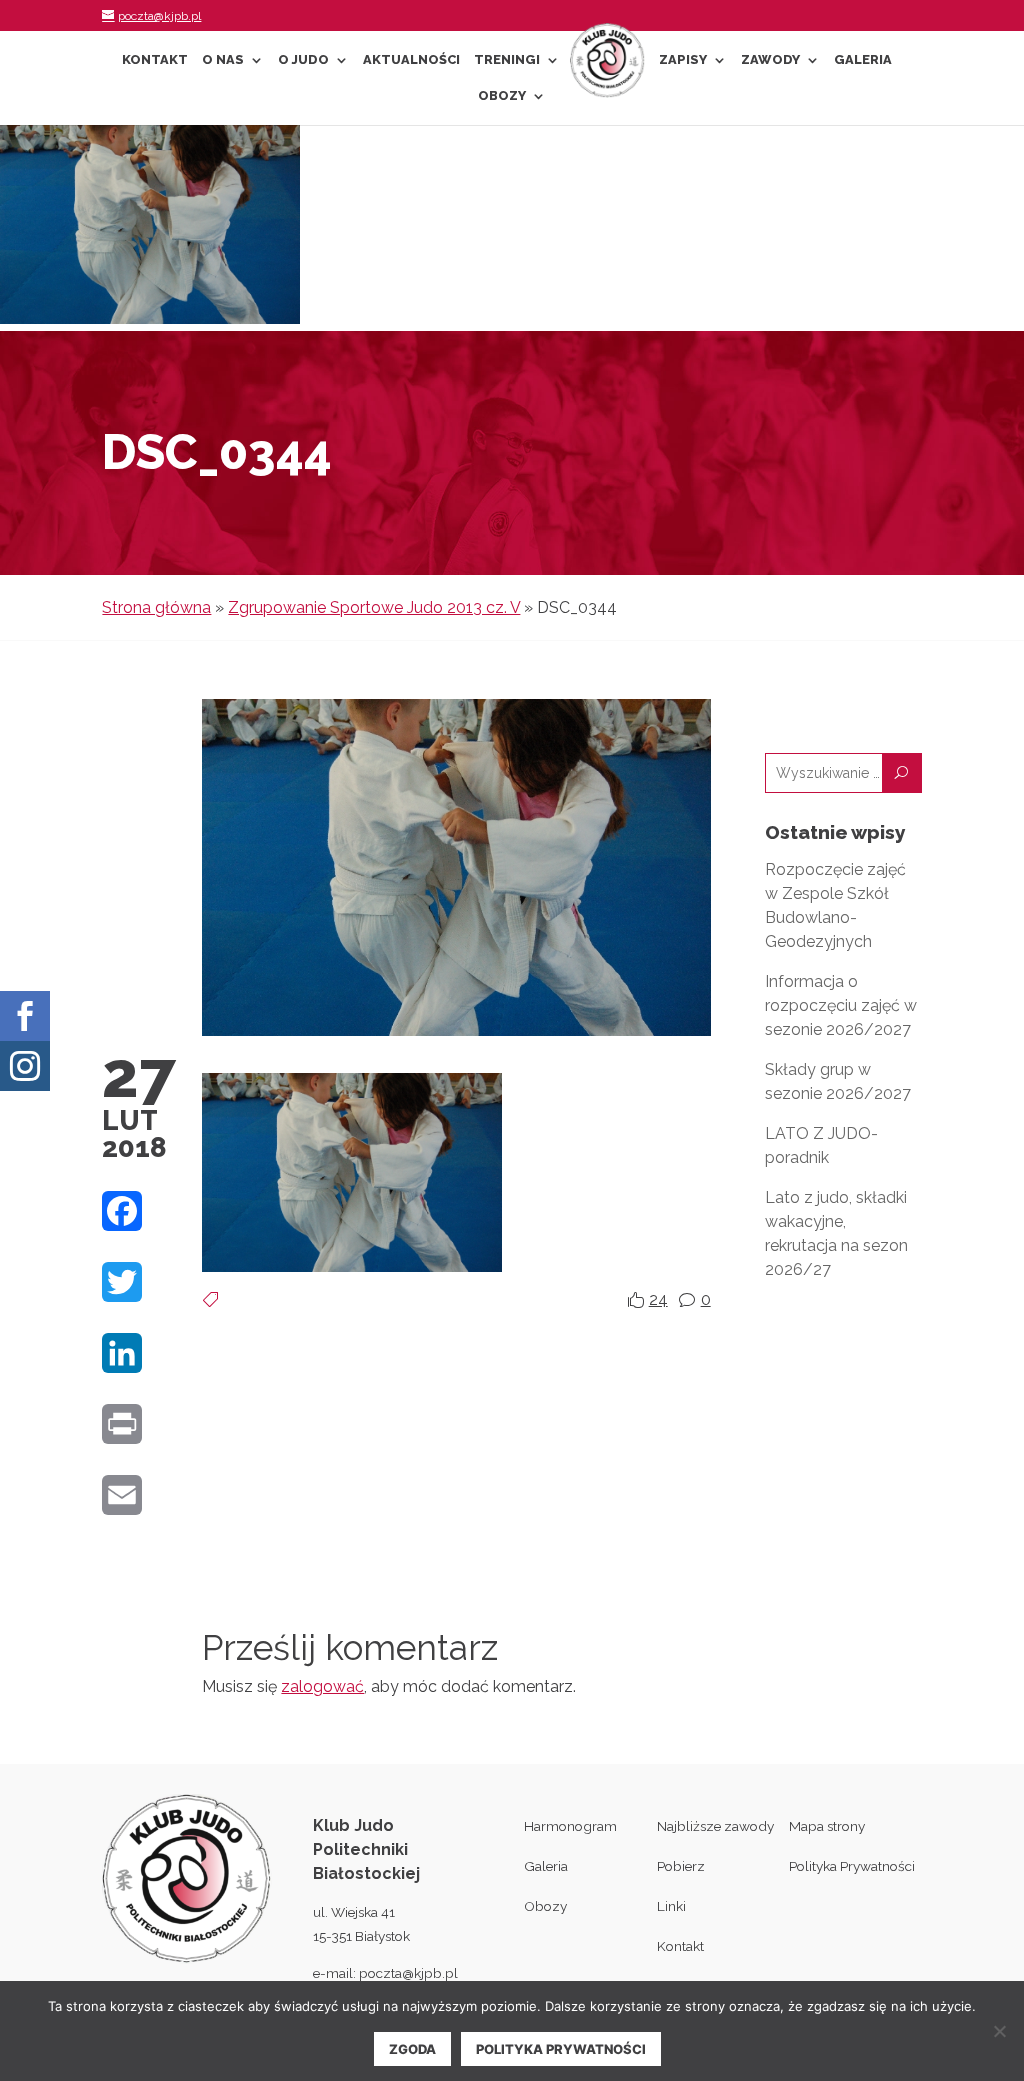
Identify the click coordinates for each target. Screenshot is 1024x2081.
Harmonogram (570, 1826)
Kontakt (155, 60)
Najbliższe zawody (715, 1826)
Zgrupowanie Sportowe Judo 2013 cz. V (374, 607)
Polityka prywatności (561, 2049)
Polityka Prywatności (852, 1866)
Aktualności (411, 60)
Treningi (507, 60)
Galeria (863, 60)
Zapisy (683, 60)
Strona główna (156, 607)
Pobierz (681, 1866)
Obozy (502, 96)
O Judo (303, 60)
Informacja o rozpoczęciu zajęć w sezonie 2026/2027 (841, 1005)
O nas (223, 60)
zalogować (322, 1686)
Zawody (770, 60)
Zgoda (412, 2049)
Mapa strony (827, 1826)
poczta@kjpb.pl (408, 1973)
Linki (671, 1906)
